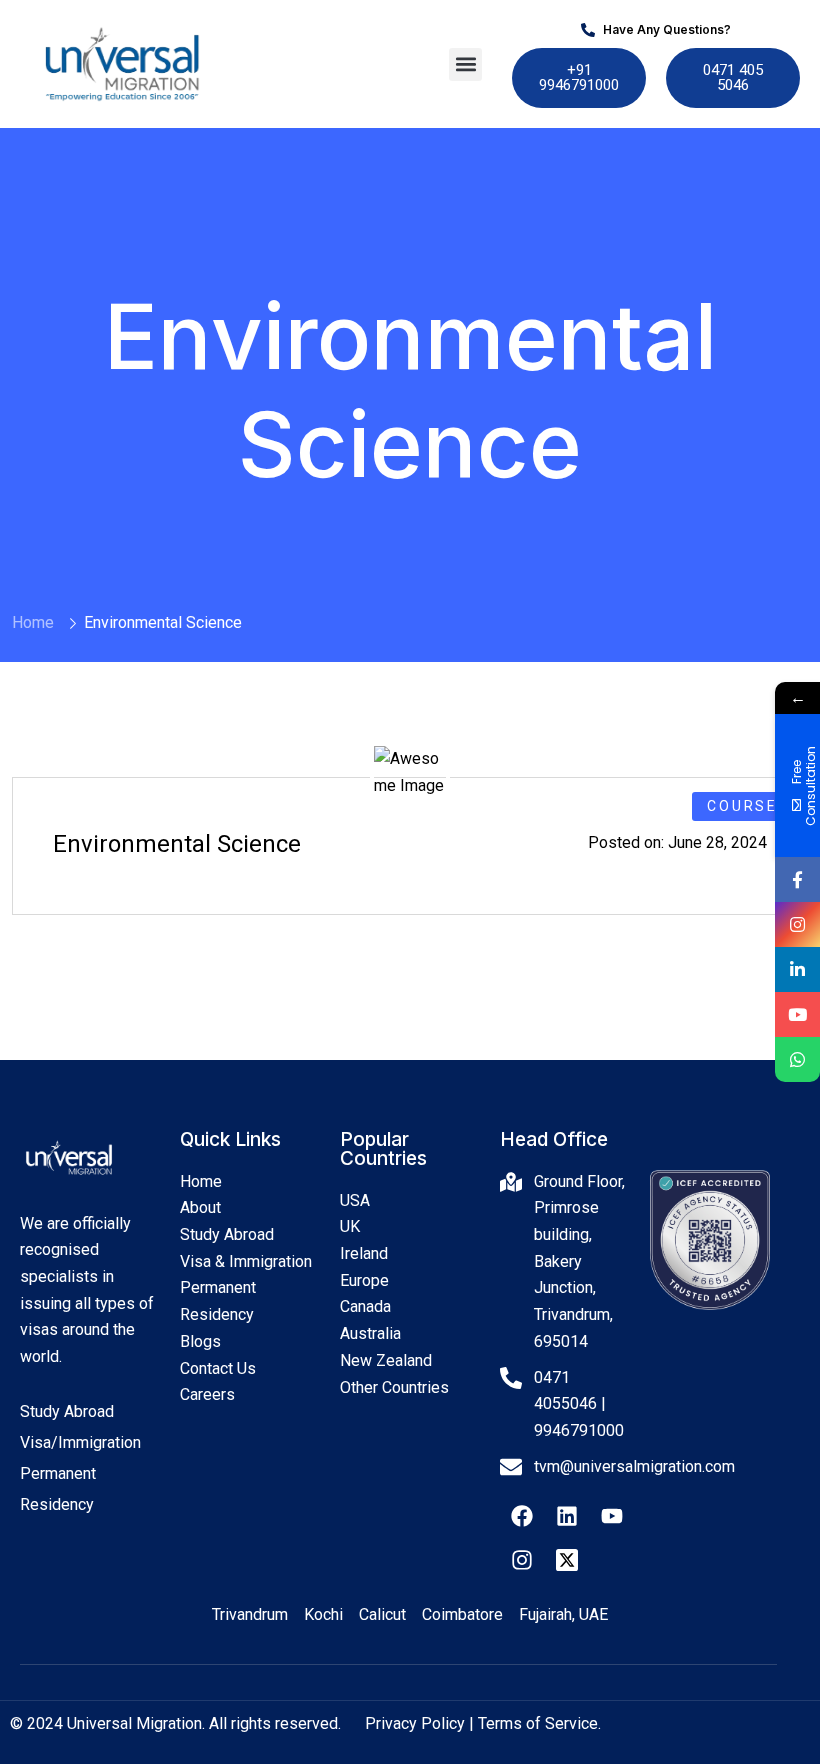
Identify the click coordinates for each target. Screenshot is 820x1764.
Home (33, 622)
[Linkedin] (567, 1516)
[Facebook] (522, 1516)
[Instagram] (522, 1560)
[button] (465, 64)
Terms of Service (538, 1723)
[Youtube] (612, 1516)
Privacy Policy (415, 1723)
